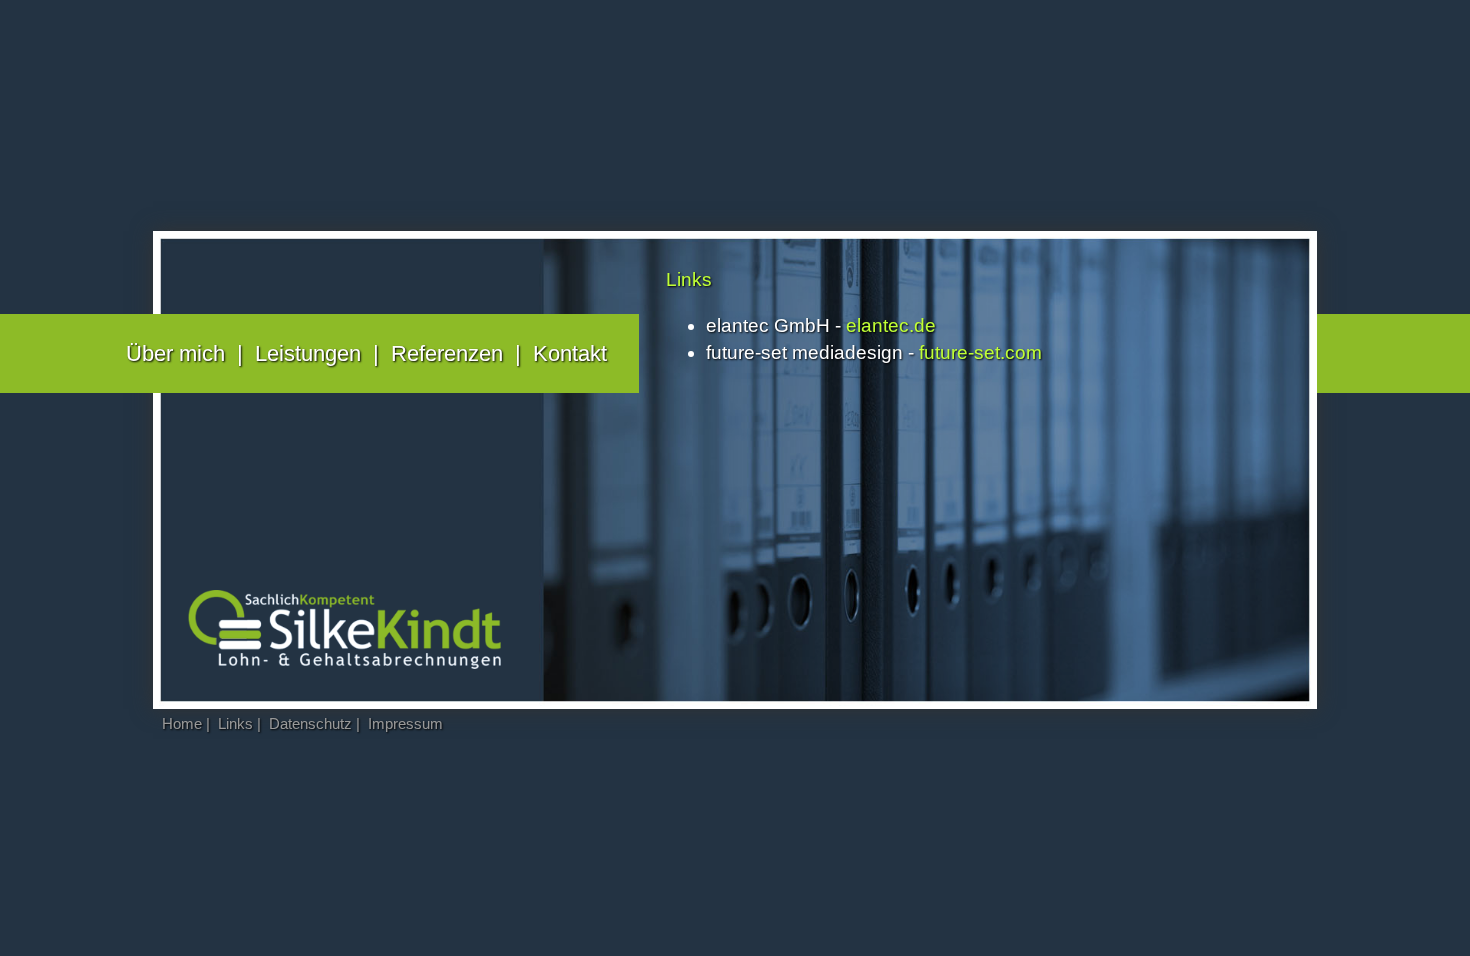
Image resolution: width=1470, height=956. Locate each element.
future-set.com (980, 352)
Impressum (405, 723)
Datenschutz (310, 723)
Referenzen (447, 353)
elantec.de (891, 325)
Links (235, 723)
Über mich (175, 353)
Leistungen (308, 353)
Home (182, 723)
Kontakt (570, 353)
